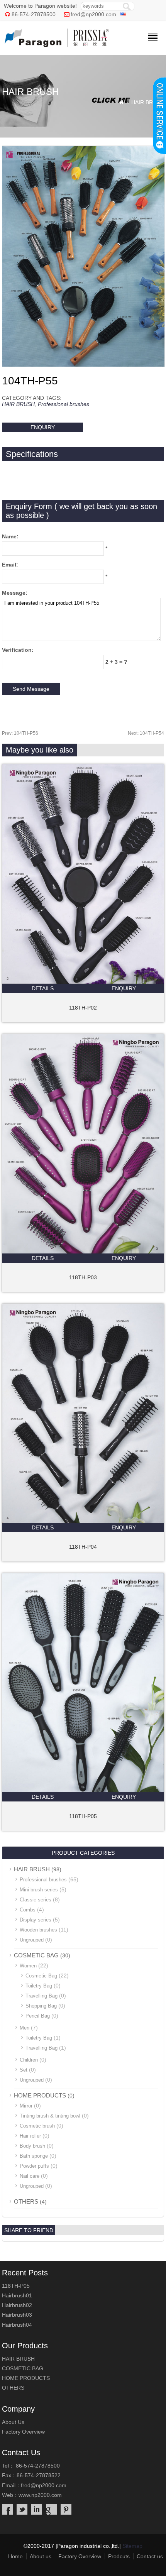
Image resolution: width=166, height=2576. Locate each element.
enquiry (43, 427)
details (43, 988)
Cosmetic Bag (41, 1976)
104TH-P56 (20, 733)
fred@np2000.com (93, 14)
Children (29, 2060)
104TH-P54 (146, 733)
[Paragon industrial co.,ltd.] (57, 45)
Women (28, 1966)
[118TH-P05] (83, 1790)
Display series (36, 1920)
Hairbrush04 (17, 2325)
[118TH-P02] (83, 982)
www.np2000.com (40, 2495)
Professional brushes (64, 404)
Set (24, 2070)
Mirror (26, 2106)
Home (15, 2556)
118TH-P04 (83, 1547)
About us (41, 2556)
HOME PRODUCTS (40, 2095)
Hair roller (30, 2136)
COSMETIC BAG (36, 1955)
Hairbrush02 (17, 2305)
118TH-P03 (83, 1277)
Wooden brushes (38, 1930)
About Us (13, 2422)
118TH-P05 (83, 1816)
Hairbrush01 (17, 2295)
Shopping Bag (41, 2006)
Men (25, 2028)
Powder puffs (34, 2166)
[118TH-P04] (83, 1521)
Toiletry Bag (39, 1986)
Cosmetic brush (37, 2126)
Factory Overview (23, 2432)
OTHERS (26, 2201)
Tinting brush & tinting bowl (50, 2116)
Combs (28, 1910)
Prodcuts (119, 2556)
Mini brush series (39, 1890)
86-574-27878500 (34, 14)
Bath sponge (34, 2156)
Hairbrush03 (17, 2315)
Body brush (32, 2146)
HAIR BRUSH (148, 102)
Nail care (30, 2176)
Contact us (150, 2556)
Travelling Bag (41, 1996)
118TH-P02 (83, 1008)
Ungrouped (32, 1940)
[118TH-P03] (83, 1252)
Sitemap (132, 2546)
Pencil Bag (38, 2016)
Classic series (36, 1900)
